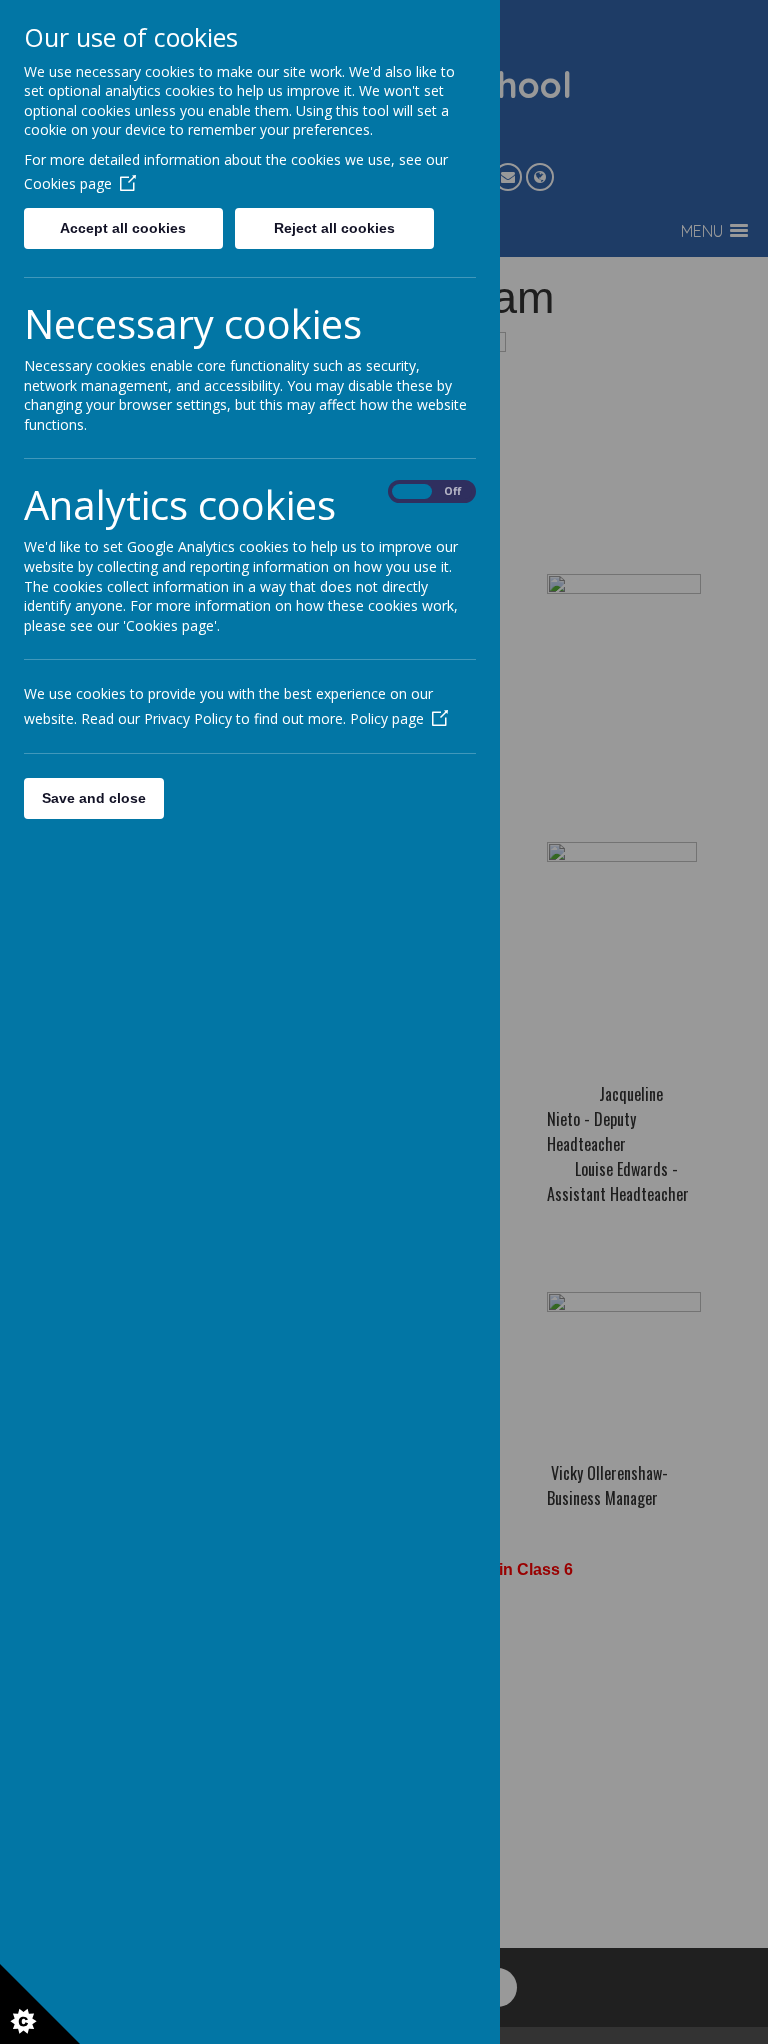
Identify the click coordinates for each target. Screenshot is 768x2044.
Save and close (94, 798)
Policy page (387, 718)
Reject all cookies (334, 228)
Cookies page (68, 183)
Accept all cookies (123, 228)
